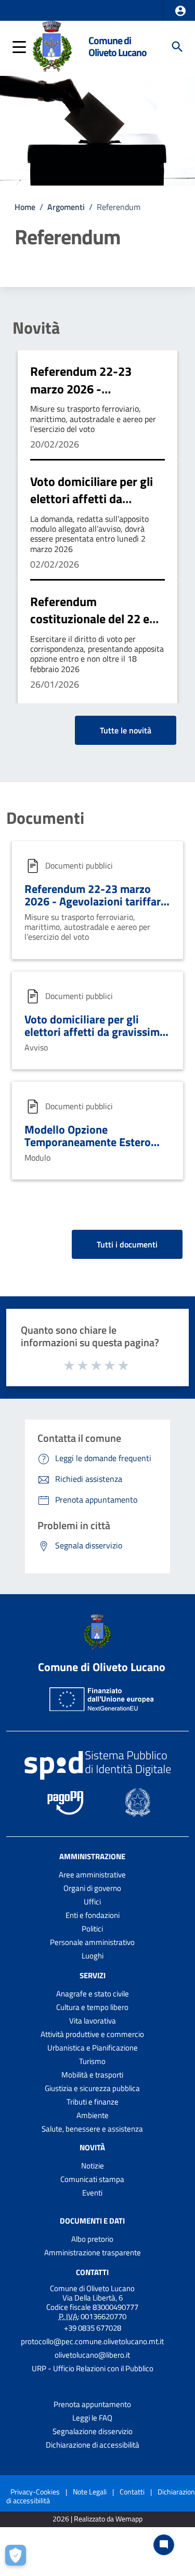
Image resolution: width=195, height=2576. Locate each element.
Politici (92, 1929)
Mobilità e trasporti (92, 2075)
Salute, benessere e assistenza (92, 2129)
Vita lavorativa (93, 2021)
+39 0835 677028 (93, 2328)
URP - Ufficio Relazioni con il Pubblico (93, 2368)
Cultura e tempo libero (92, 2007)
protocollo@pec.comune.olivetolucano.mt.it (92, 2341)
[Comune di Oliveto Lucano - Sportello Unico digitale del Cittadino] (52, 46)
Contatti (92, 2272)
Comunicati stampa (92, 2179)
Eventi (92, 2193)
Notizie (93, 2166)
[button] (180, 11)
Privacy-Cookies (35, 2492)
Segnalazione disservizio (93, 2431)
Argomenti (66, 207)
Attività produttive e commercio (92, 2034)
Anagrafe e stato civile (93, 1994)
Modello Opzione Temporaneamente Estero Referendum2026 (88, 1142)
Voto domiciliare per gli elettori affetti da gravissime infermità (92, 499)
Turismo (92, 2061)
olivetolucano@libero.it (92, 2355)
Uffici (92, 1902)
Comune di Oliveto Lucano (118, 47)
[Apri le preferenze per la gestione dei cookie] (18, 2558)
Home (25, 207)
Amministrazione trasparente (93, 2252)
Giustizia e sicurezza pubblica (92, 2088)
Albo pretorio (92, 2239)
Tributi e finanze (93, 2102)
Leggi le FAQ (92, 2418)
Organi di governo (92, 1888)
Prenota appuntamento (92, 2404)
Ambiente (93, 2115)
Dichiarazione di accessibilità (93, 2445)
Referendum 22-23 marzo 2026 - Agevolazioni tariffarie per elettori (90, 397)
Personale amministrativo (92, 1942)
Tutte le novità (126, 730)
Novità (36, 327)
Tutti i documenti (127, 1244)
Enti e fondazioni (93, 1915)
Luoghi (93, 1956)
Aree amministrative (92, 1875)
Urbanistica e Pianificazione (93, 2048)
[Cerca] (177, 47)
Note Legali (90, 2492)
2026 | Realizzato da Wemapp (97, 2519)
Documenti (45, 818)
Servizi (93, 1975)
